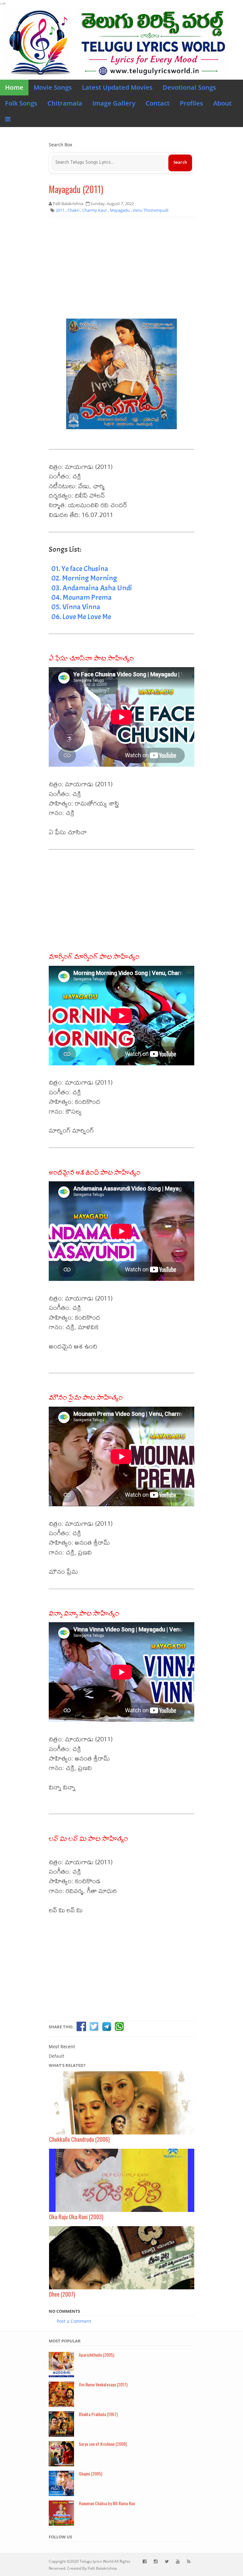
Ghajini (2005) (90, 2473)
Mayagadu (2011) (76, 189)
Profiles (191, 103)
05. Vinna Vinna (76, 607)
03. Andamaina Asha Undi (92, 588)
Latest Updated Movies (117, 87)
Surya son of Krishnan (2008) (103, 2444)
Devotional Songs (189, 87)
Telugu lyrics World (97, 2561)
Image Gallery (114, 103)
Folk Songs (21, 103)
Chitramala (65, 103)
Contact (158, 103)
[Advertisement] (121, 268)
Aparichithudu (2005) (97, 2355)
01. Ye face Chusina (80, 569)
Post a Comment (74, 2321)
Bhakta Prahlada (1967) (98, 2414)
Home (14, 87)
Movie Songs (53, 87)
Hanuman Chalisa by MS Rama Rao (107, 2503)
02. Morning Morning (84, 578)
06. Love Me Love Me (81, 617)
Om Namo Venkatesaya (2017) (103, 2384)
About (222, 103)
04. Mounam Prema (81, 597)
